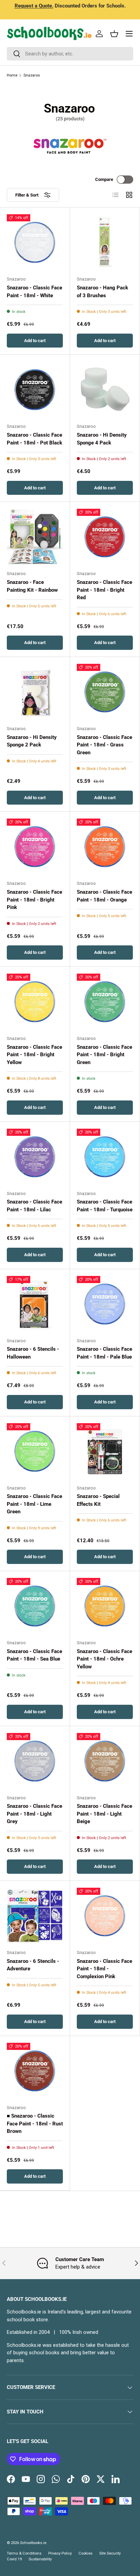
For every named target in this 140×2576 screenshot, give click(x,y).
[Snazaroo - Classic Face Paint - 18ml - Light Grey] (35, 1761)
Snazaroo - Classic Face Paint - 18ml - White (34, 292)
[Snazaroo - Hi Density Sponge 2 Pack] (35, 692)
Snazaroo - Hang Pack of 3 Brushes (102, 292)
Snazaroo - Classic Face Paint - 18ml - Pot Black (34, 439)
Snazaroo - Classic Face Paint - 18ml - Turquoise (105, 1206)
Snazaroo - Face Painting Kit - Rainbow (32, 586)
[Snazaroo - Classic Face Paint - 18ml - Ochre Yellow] (105, 1606)
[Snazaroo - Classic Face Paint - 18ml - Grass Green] (105, 692)
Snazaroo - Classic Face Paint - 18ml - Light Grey (34, 1814)
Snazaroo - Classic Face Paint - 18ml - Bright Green (104, 1055)
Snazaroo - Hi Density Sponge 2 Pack (32, 741)
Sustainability (40, 2559)
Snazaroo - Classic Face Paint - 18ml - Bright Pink (34, 900)
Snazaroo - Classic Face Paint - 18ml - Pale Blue (104, 1353)
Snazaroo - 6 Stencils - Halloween (33, 1353)
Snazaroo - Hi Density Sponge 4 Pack (102, 439)
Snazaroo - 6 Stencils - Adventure (33, 1965)
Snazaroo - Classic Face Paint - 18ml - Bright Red (104, 590)
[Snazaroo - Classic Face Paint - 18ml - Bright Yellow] (35, 1002)
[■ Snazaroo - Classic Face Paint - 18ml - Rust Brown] (35, 2071)
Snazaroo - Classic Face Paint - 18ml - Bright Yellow (34, 1055)
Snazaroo (32, 75)
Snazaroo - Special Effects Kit (98, 1500)
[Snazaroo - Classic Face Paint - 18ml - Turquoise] (105, 1157)
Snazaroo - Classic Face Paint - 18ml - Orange (104, 896)
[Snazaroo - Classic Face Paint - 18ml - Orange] (105, 847)
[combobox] (70, 54)
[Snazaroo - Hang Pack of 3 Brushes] (105, 242)
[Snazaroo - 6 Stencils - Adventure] (35, 1916)
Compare (104, 179)
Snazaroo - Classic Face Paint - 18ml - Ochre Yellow (104, 1659)
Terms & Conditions (24, 2553)
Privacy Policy (60, 2553)
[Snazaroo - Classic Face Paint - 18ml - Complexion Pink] (105, 1916)
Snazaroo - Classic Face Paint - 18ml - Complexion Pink (104, 1969)
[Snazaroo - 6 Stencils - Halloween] (35, 1304)
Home (12, 75)
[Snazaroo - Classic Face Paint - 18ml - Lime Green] (35, 1451)
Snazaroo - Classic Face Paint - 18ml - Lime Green (34, 1504)
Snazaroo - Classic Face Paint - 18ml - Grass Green (104, 745)
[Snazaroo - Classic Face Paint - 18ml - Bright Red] (105, 537)
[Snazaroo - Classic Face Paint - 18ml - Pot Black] (35, 390)
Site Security (110, 2553)
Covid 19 (14, 2559)
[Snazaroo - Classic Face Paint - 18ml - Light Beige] (105, 1761)
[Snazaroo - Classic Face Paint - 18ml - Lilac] (35, 1157)
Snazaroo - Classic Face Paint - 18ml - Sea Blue (34, 1655)
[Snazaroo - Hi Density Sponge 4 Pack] (105, 390)
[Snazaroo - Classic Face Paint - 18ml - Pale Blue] (105, 1304)
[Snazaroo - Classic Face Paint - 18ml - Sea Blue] (35, 1606)
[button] (114, 34)
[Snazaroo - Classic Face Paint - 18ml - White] (35, 242)
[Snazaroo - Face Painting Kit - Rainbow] (35, 537)
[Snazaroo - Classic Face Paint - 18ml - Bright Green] (105, 1002)
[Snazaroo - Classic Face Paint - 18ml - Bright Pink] (35, 847)
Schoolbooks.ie (33, 2543)
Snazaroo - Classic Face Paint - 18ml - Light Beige (104, 1814)
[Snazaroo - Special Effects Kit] (105, 1451)
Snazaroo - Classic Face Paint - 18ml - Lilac (34, 1206)
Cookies (85, 2553)
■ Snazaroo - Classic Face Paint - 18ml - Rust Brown (35, 2124)
